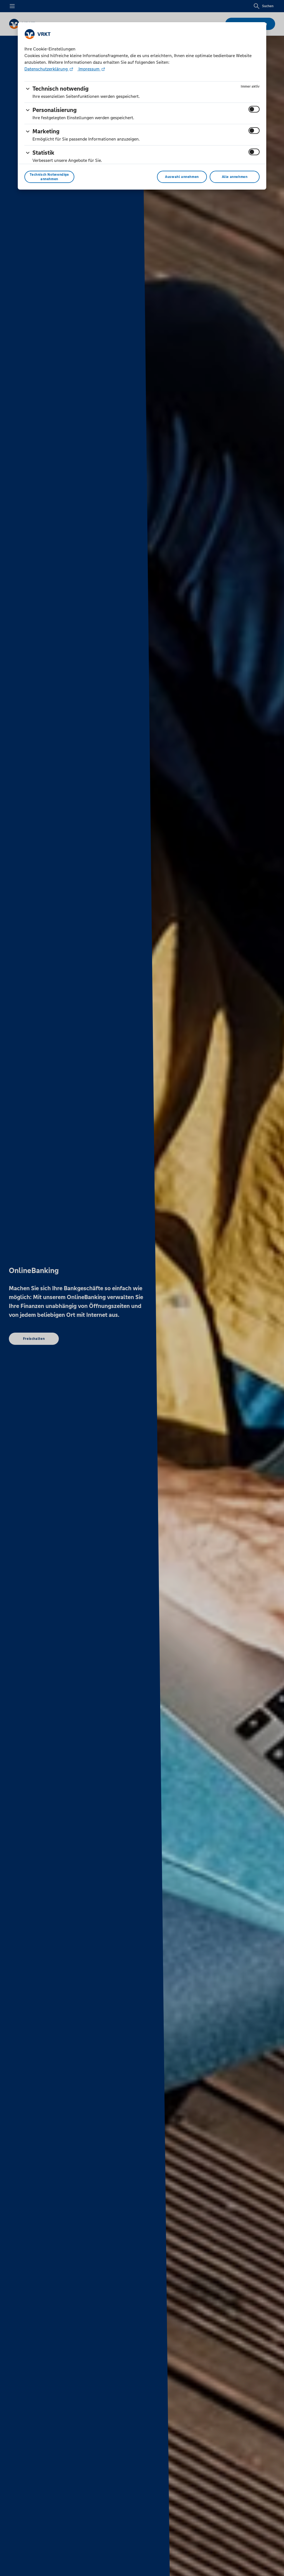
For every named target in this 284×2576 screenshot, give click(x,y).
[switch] (254, 109)
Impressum (89, 69)
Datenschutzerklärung (47, 69)
